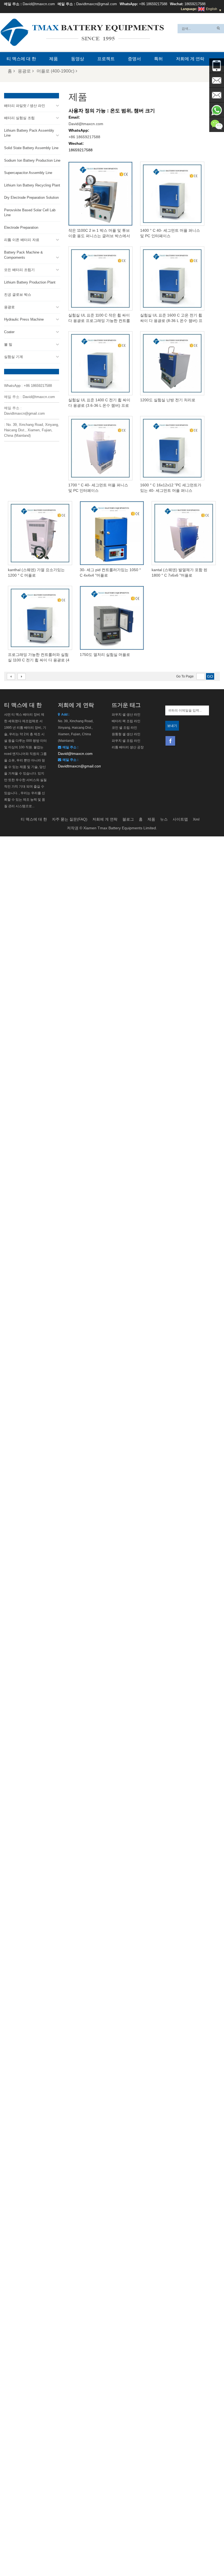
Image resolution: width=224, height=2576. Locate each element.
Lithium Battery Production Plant (30, 282)
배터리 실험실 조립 (19, 118)
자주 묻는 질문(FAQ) (70, 819)
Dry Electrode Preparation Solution (31, 198)
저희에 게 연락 (190, 59)
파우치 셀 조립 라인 (126, 741)
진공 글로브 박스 (18, 295)
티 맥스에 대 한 (21, 59)
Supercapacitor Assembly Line (28, 173)
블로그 (128, 819)
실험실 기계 (14, 357)
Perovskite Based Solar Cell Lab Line (30, 213)
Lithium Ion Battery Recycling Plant (32, 185)
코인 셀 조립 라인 (124, 728)
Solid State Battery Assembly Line (31, 148)
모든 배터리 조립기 (19, 270)
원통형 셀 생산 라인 (126, 734)
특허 (158, 59)
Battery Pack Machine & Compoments (23, 255)
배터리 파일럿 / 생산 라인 (25, 106)
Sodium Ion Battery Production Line (32, 160)
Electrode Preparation (21, 228)
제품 (54, 59)
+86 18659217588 (153, 4)
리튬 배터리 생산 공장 (128, 747)
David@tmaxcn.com (39, 4)
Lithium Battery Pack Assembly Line (29, 133)
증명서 (134, 59)
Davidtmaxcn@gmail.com (97, 4)
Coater (9, 332)
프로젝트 (106, 59)
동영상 (78, 59)
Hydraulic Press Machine (24, 319)
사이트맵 (180, 819)
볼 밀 (8, 344)
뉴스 (164, 819)
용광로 (24, 71)
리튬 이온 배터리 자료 (22, 240)
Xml (196, 819)
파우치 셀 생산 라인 (126, 715)
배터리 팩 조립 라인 (126, 721)
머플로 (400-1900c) (55, 71)
